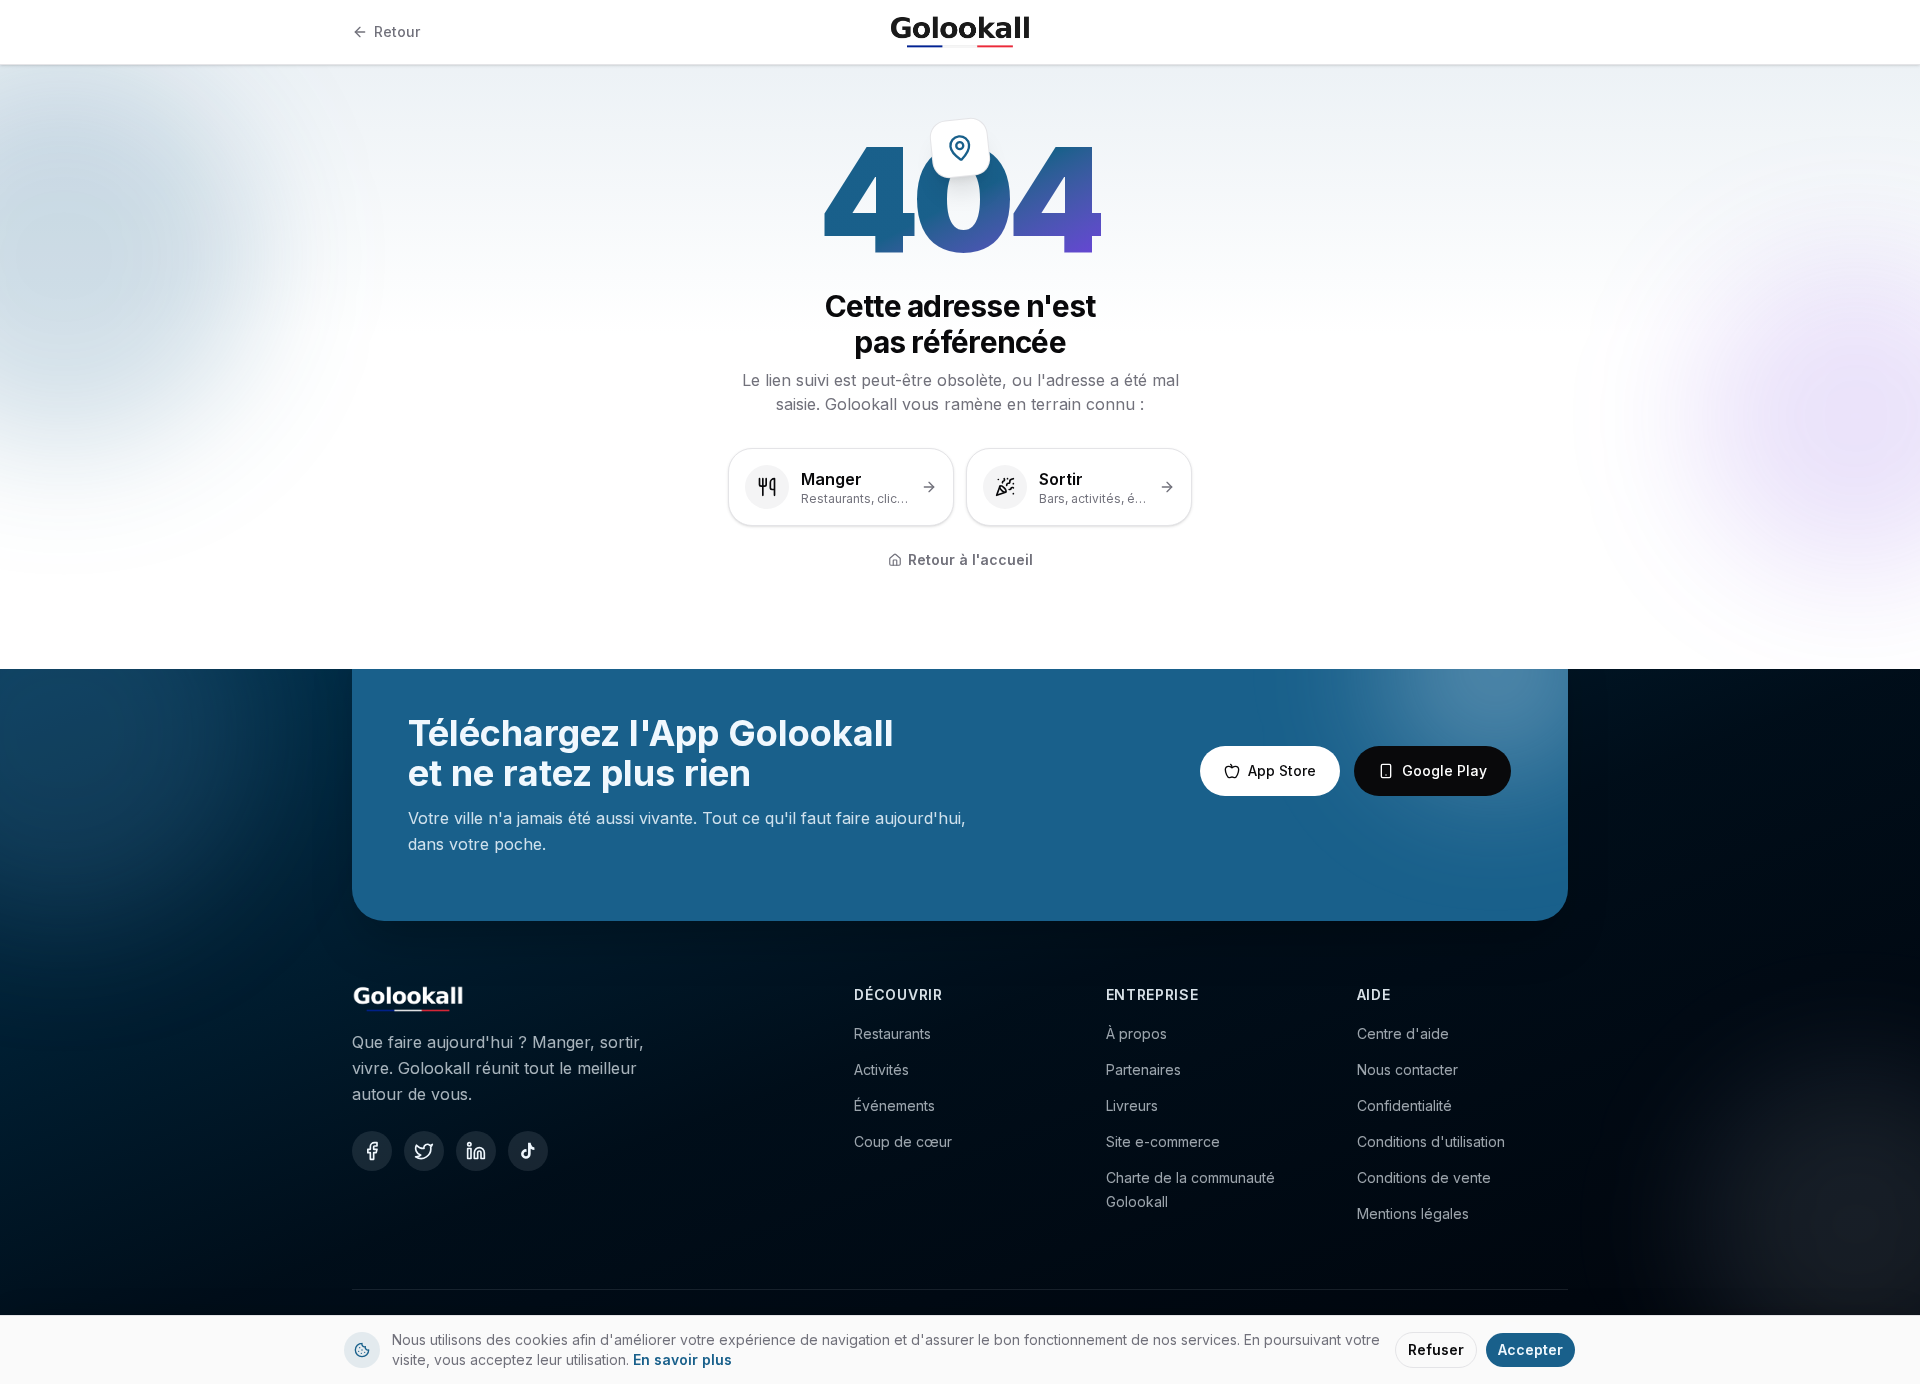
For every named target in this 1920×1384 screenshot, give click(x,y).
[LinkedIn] (476, 1151)
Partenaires (1143, 1069)
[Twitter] (424, 1151)
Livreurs (1132, 1105)
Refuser (1436, 1349)
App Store (1282, 770)
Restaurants (892, 1033)
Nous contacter (1407, 1069)
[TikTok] (528, 1151)
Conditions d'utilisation (1431, 1141)
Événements (894, 1105)
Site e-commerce (1163, 1141)
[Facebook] (372, 1151)
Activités (881, 1069)
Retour (397, 31)
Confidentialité (1404, 1105)
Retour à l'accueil (970, 559)
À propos (1136, 1033)
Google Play (1444, 770)
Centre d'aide (1403, 1033)
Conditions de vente (1424, 1177)
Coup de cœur (903, 1141)
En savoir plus (682, 1359)
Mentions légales (1413, 1213)
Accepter (1530, 1349)
